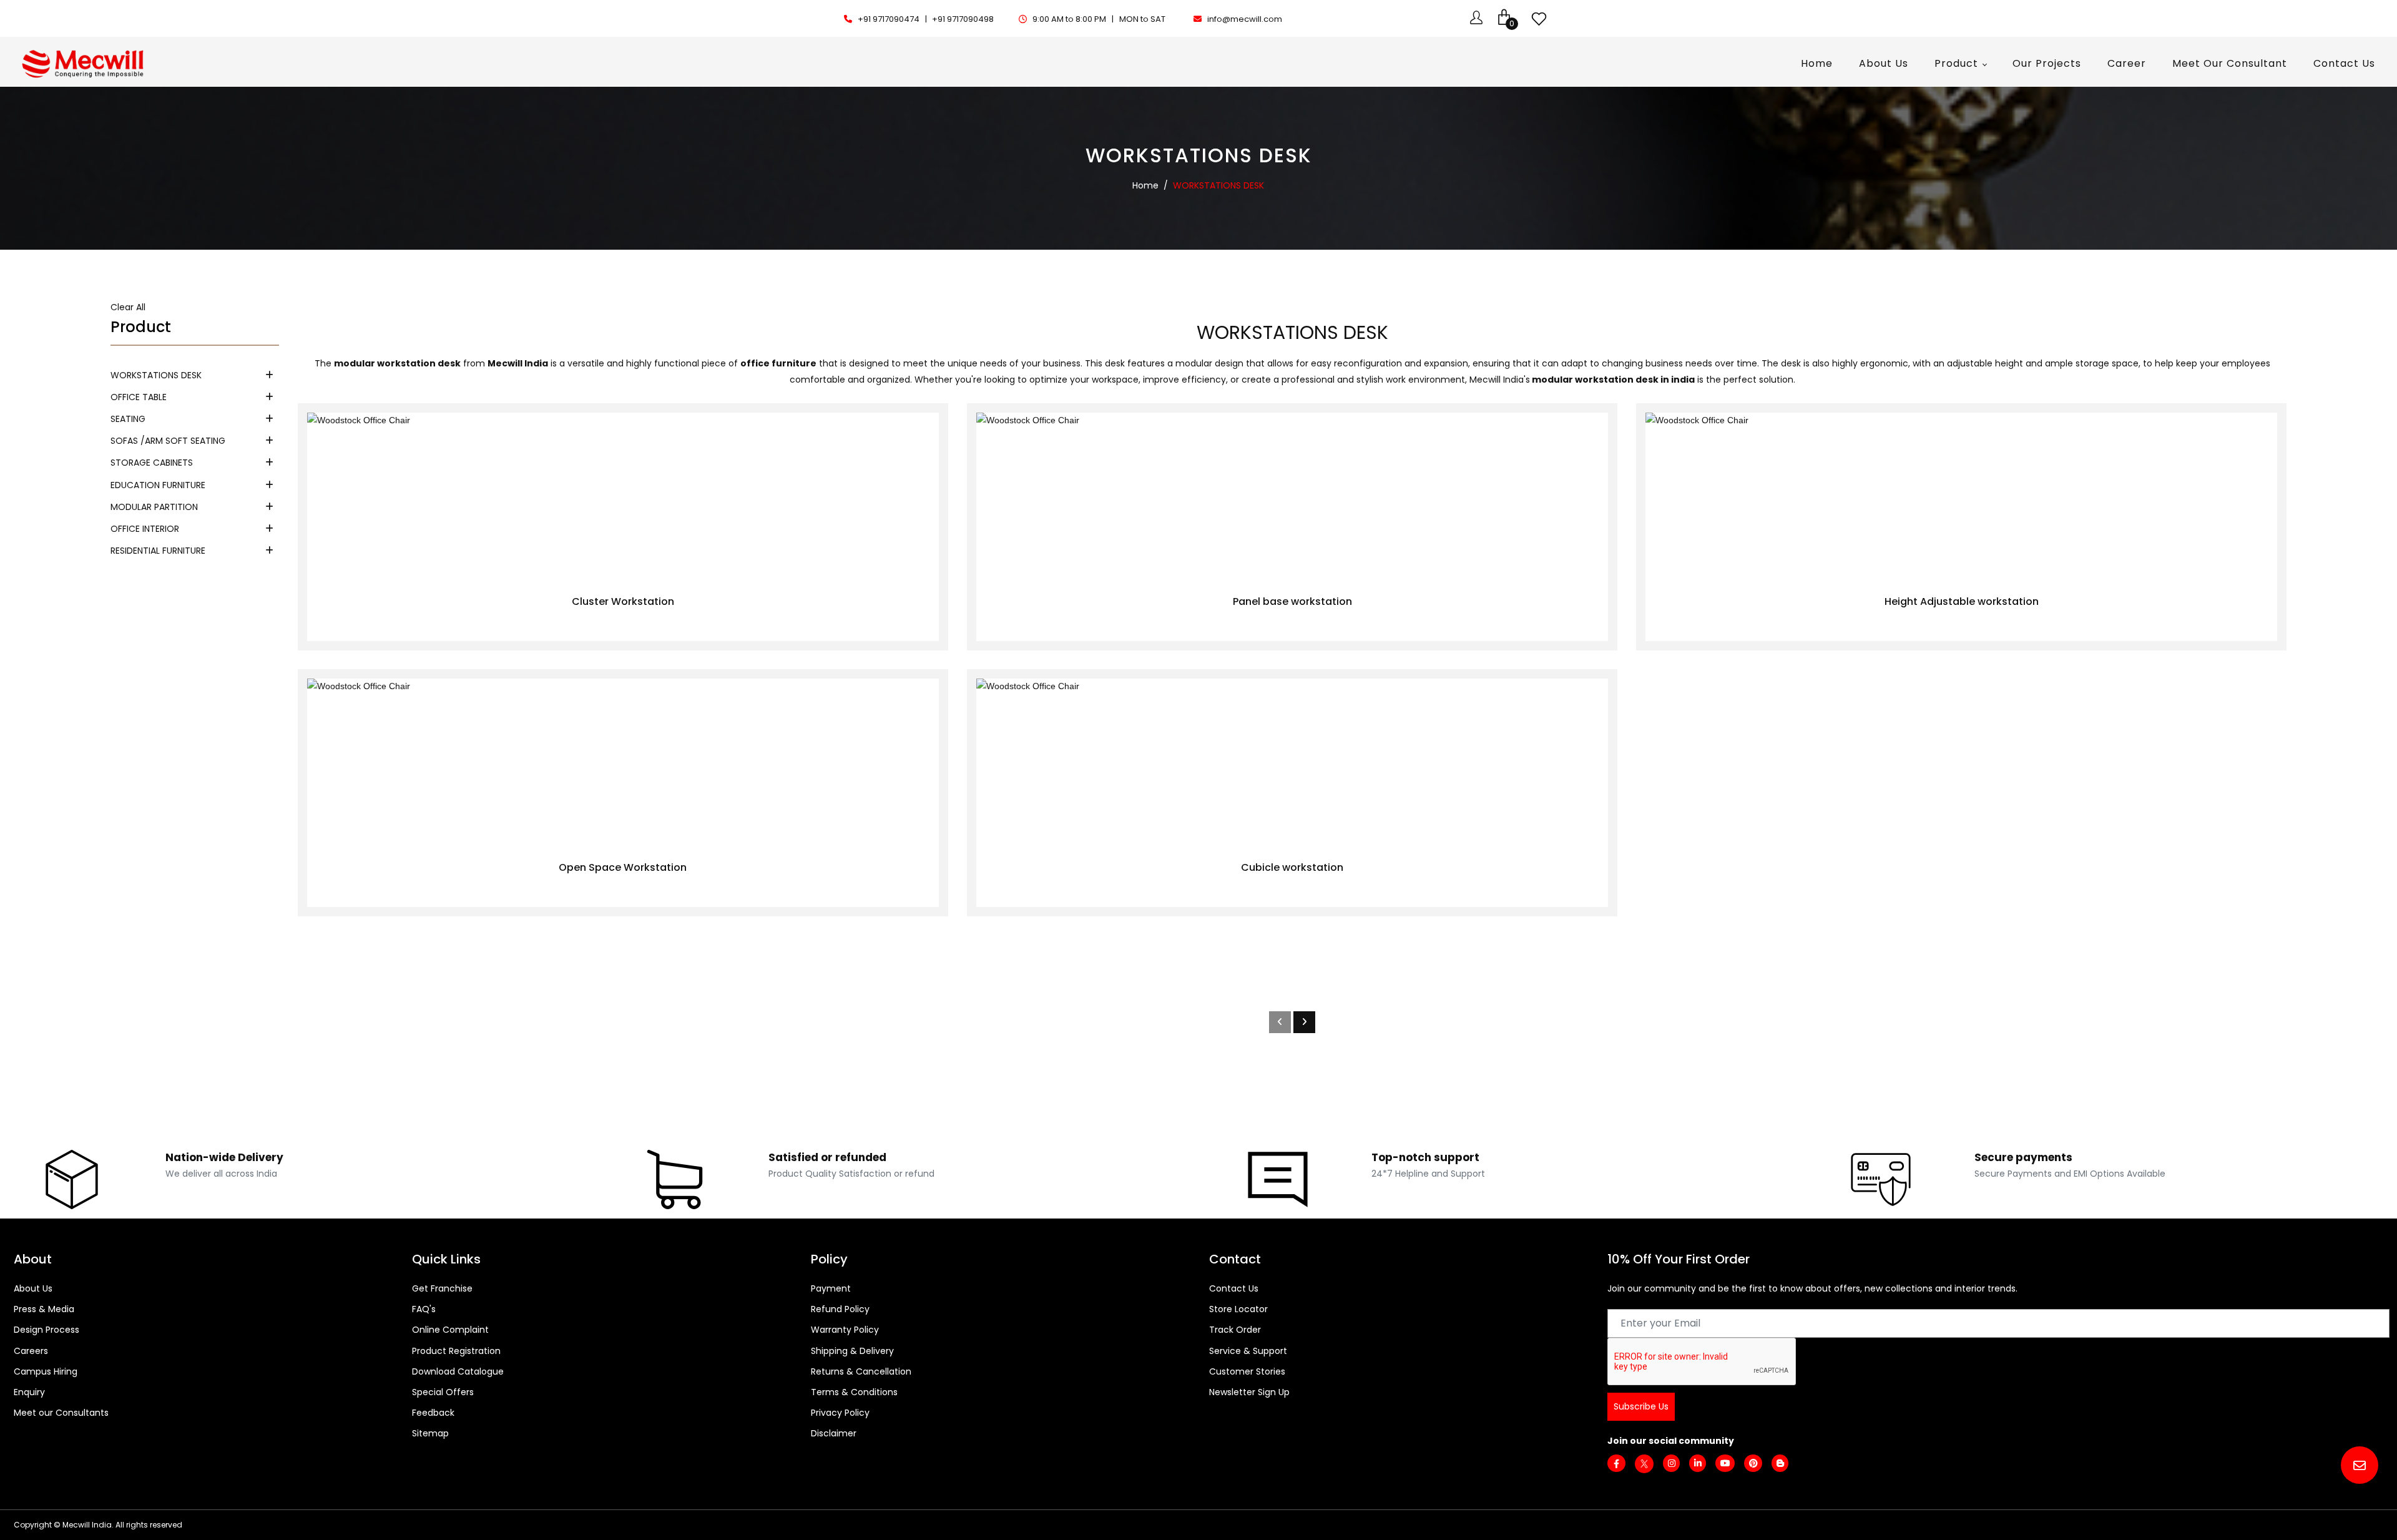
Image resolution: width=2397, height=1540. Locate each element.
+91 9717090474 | (893, 19)
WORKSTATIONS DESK (156, 375)
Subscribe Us (1641, 1406)
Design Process (47, 1330)
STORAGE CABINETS (152, 463)
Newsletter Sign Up (1249, 1392)
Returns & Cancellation (861, 1371)
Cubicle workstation (1292, 867)
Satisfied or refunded (827, 1157)
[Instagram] (1671, 1463)
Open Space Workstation (623, 867)
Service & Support (1248, 1351)
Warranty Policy (845, 1330)
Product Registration (456, 1351)
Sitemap (430, 1433)
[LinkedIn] (1698, 1463)
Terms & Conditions (854, 1392)
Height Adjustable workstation (1962, 601)
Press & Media (44, 1309)
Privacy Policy (840, 1413)
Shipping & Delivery (852, 1351)
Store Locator (1238, 1309)
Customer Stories (1247, 1371)
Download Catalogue (458, 1371)
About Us (33, 1288)
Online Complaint (450, 1330)
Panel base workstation (1292, 601)
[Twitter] (1644, 1463)
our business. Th (1061, 363)
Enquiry (29, 1392)
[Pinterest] (1753, 1463)
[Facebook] (1616, 1464)
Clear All (128, 307)
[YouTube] (1725, 1463)
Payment (831, 1288)
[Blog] (1780, 1463)
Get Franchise (442, 1288)
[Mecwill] (84, 62)
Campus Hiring (46, 1371)
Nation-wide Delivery (224, 1157)
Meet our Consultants (61, 1413)
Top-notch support (1425, 1157)
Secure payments (2023, 1157)
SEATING (128, 419)
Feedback (433, 1413)
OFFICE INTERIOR (145, 529)
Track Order (1235, 1330)
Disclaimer (834, 1433)
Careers (31, 1351)
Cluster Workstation (623, 601)
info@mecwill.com (1245, 19)
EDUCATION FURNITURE (158, 485)
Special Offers (443, 1392)
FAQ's (424, 1309)
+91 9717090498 (963, 19)
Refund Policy (840, 1309)
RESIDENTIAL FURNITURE (158, 551)
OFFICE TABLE (139, 397)
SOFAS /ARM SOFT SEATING (168, 441)
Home (1145, 185)
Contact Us (1234, 1288)
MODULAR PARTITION (154, 507)
